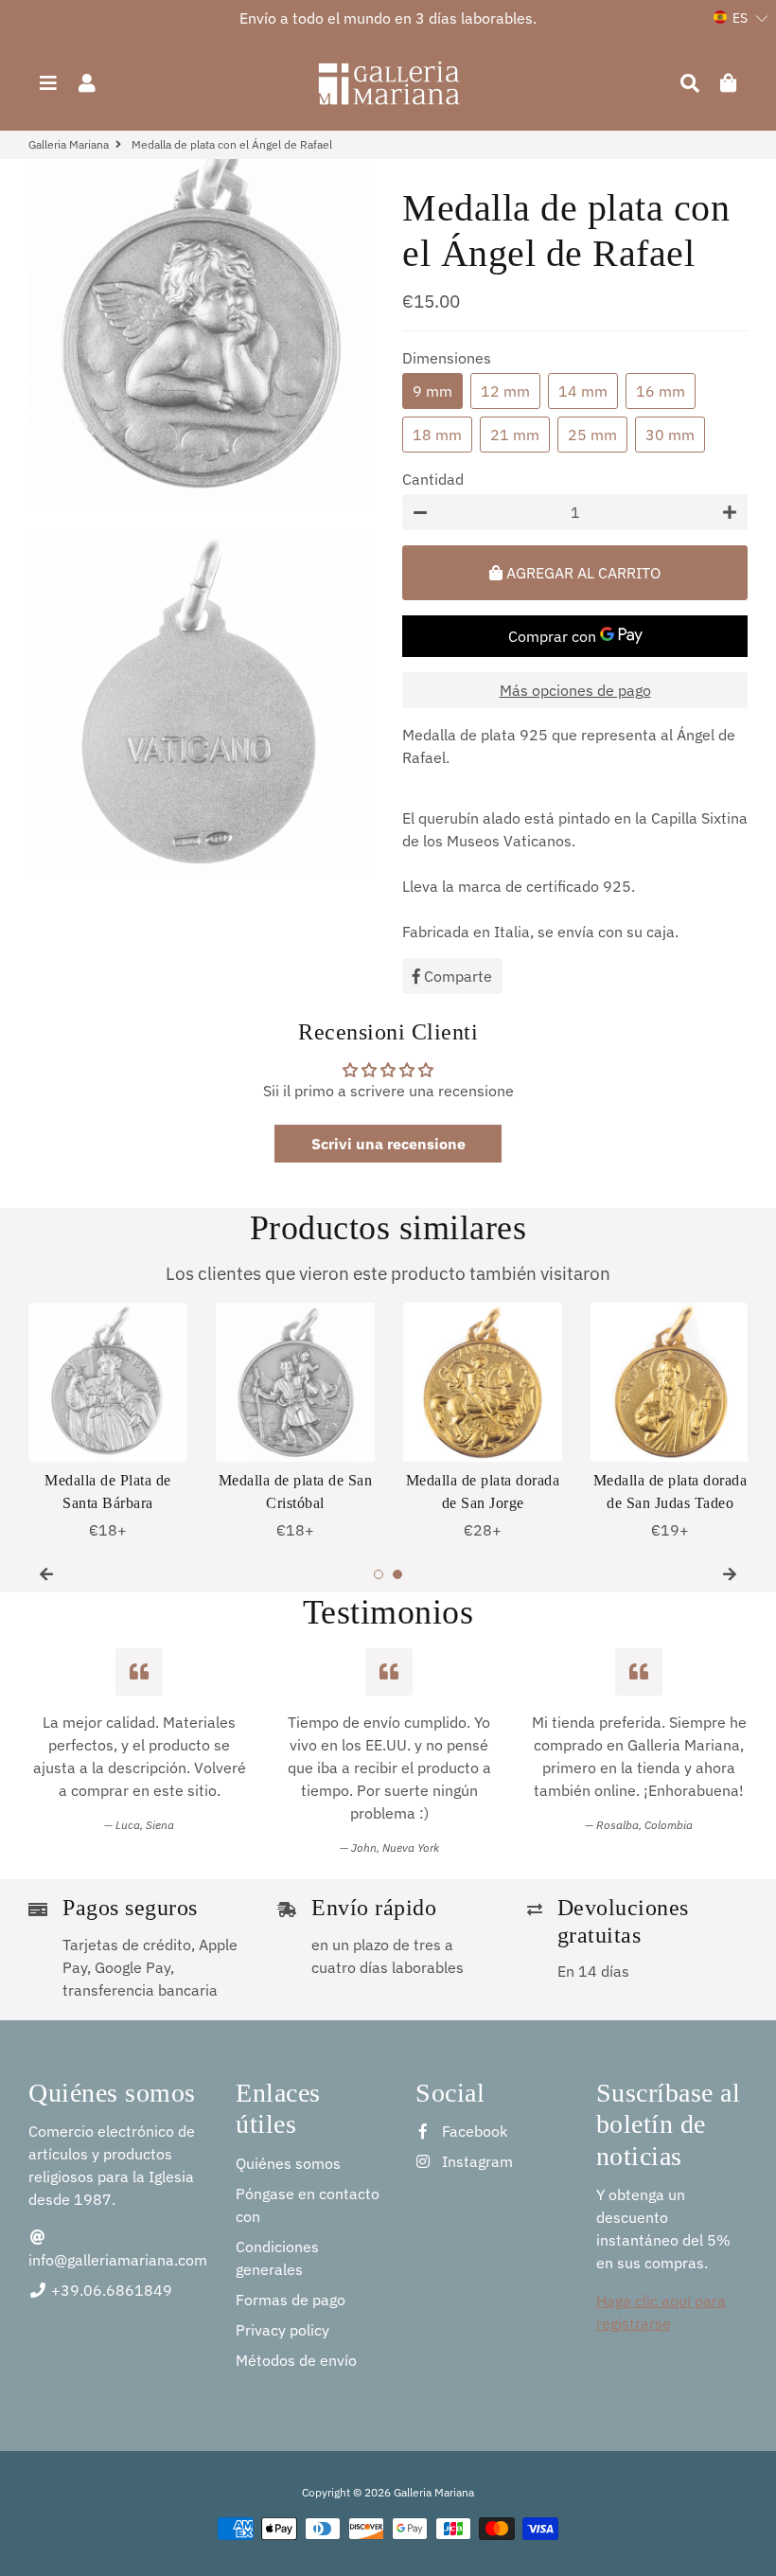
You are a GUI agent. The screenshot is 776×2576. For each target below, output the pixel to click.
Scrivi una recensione (388, 1144)
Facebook (473, 2131)
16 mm (661, 391)
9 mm (432, 391)
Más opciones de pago (575, 690)
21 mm (515, 435)
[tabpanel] (108, 1422)
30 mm (670, 435)
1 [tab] (379, 1574)
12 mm (505, 391)
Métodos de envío (296, 2360)
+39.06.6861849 (110, 2290)
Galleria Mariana (69, 144)
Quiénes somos (288, 2163)
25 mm (592, 435)
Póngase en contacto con (308, 2205)
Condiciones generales (277, 2258)
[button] (741, 18)
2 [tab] (397, 1574)
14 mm (583, 391)
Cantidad (433, 479)
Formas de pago (291, 2300)
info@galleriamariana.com (118, 2260)
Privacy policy (282, 2330)
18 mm (437, 435)
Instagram (476, 2161)
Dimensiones (447, 358)
